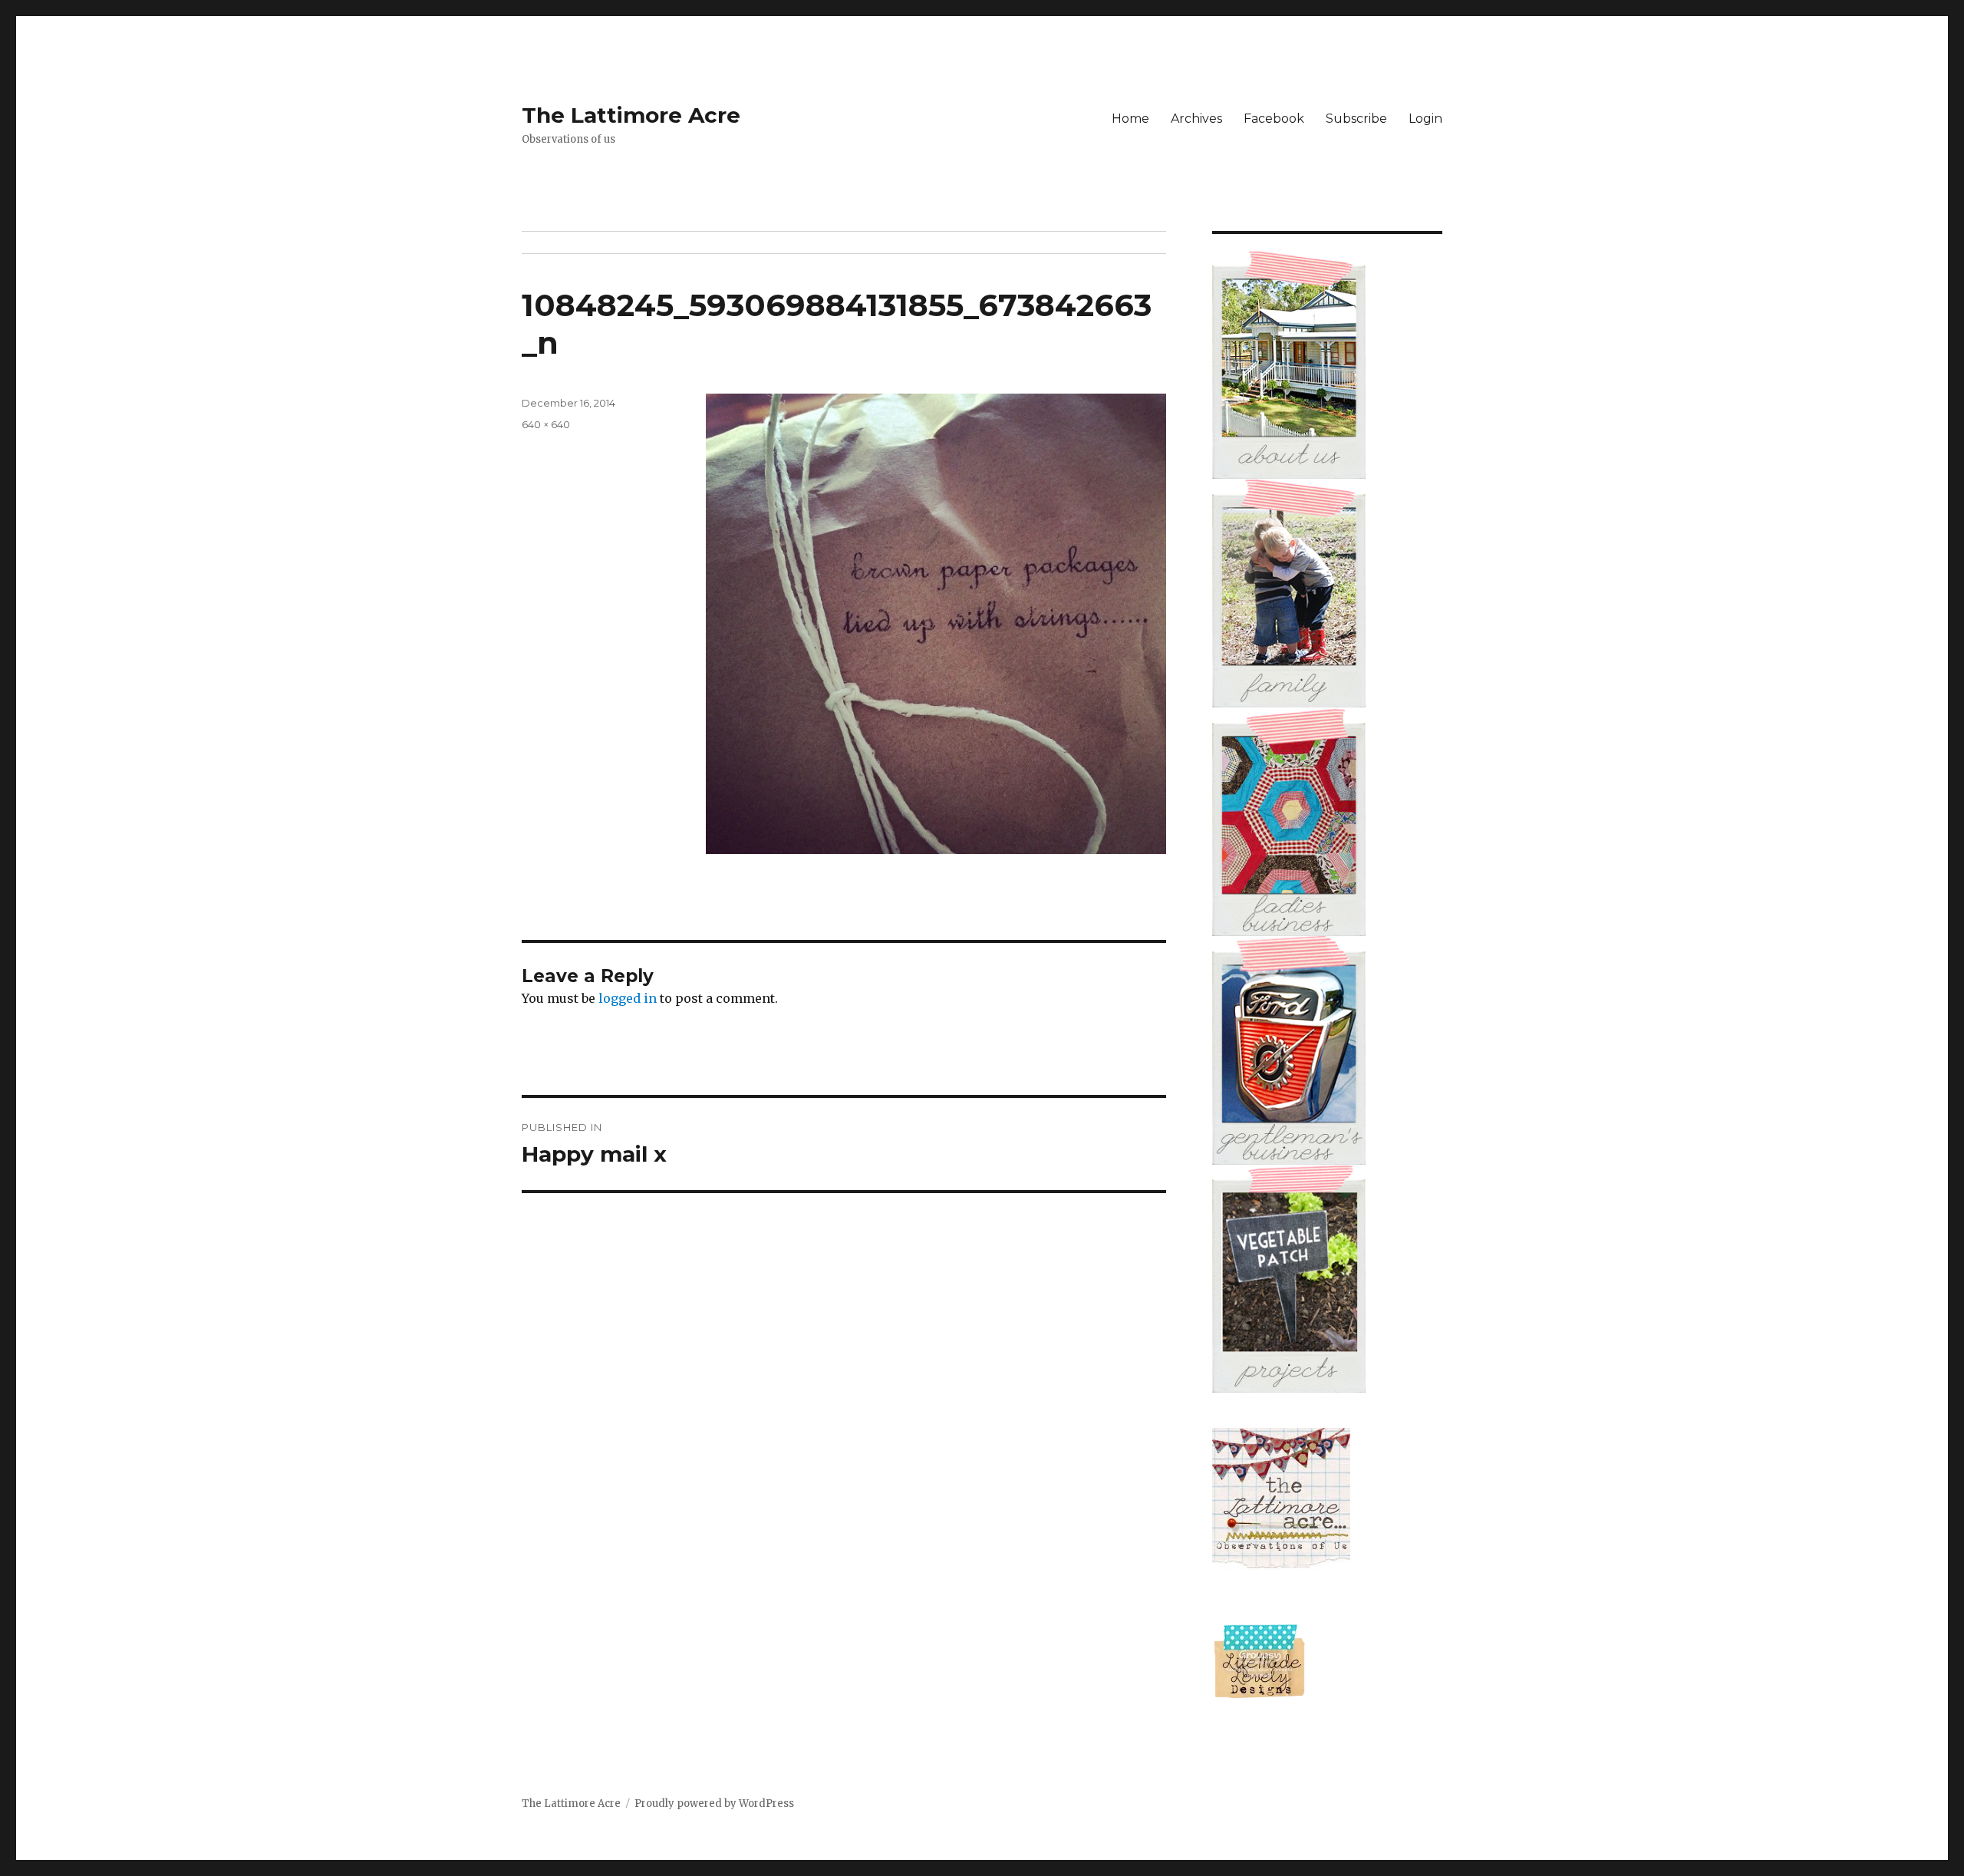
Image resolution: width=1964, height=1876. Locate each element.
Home (1130, 119)
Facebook (1274, 119)
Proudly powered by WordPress (714, 1803)
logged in (628, 998)
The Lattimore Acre (631, 115)
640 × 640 (546, 424)
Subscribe (1356, 119)
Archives (1196, 119)
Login (1425, 119)
